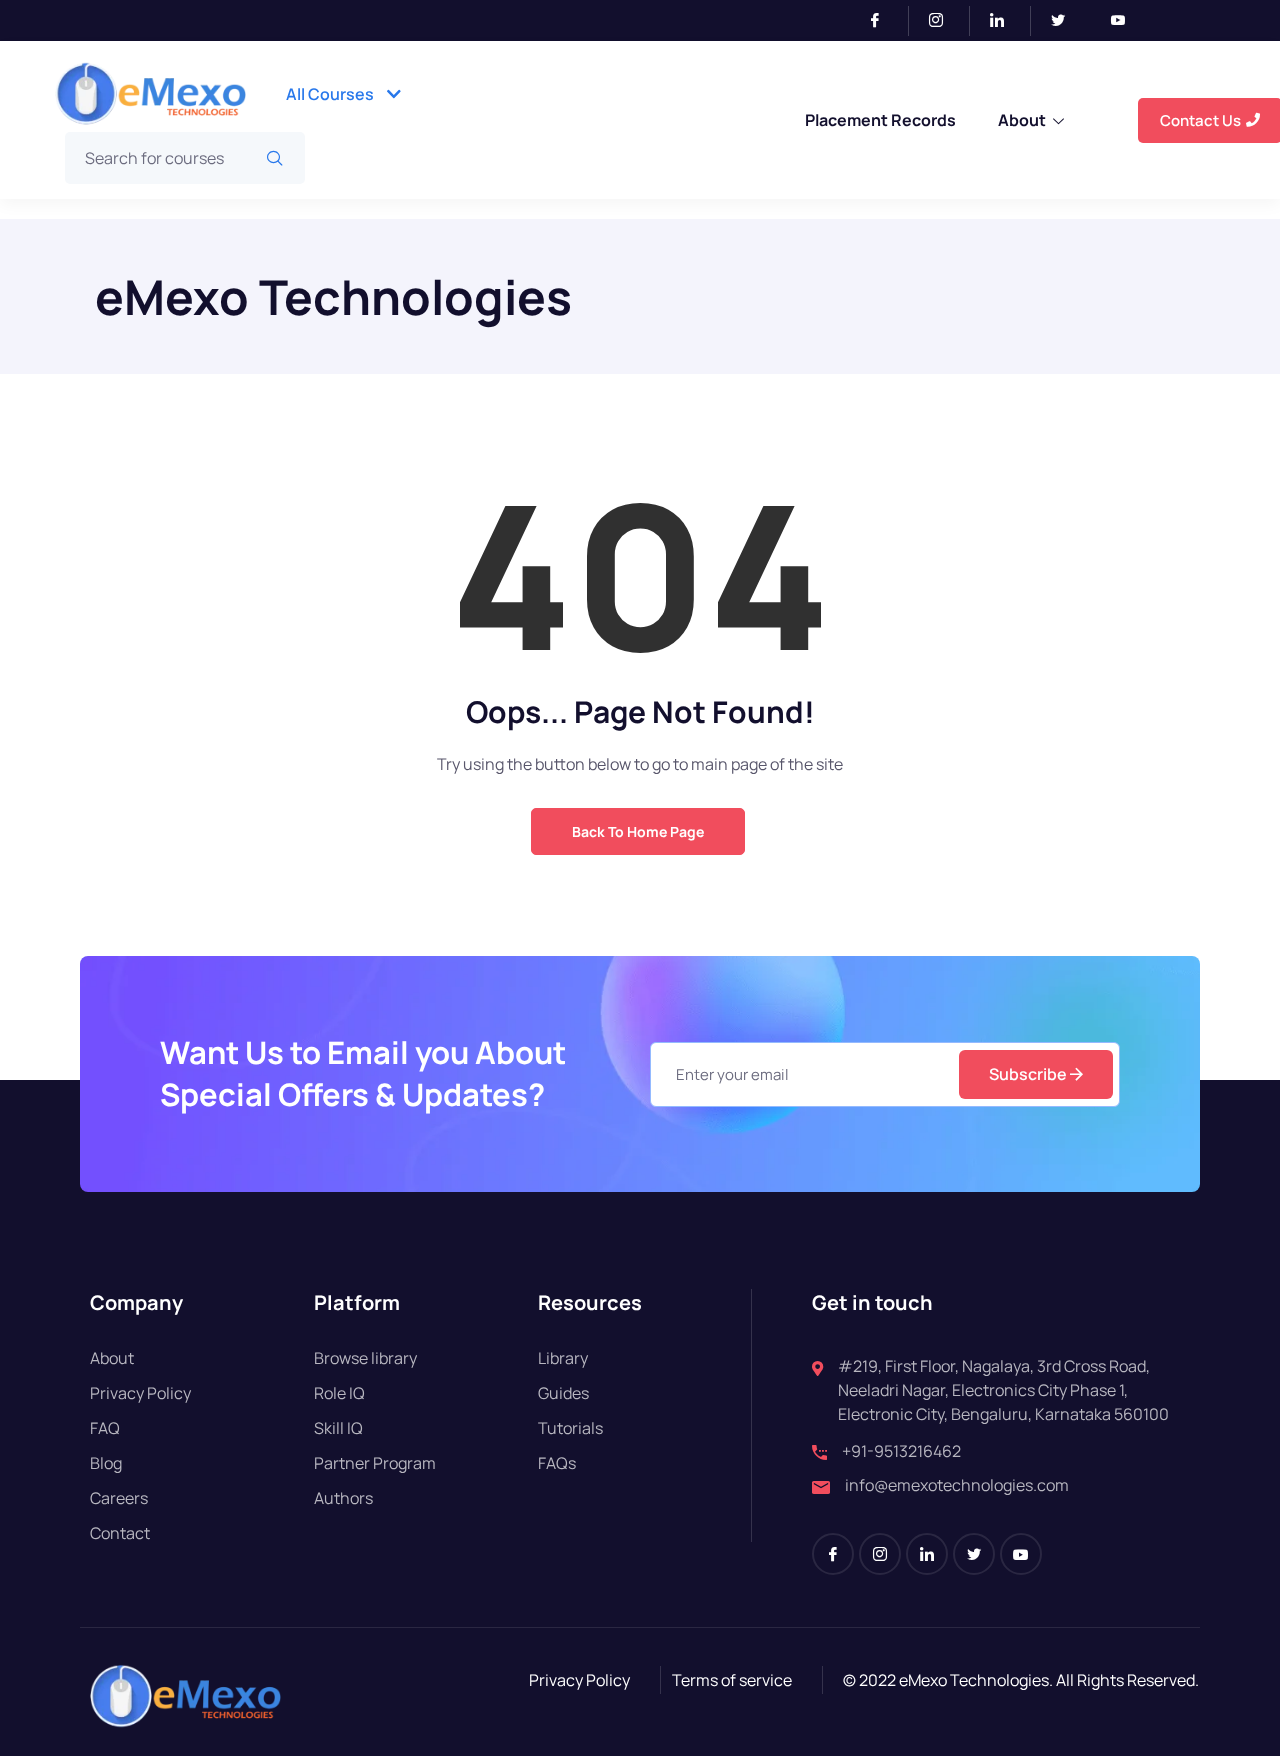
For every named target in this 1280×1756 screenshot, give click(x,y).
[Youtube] (1126, 21)
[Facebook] (883, 21)
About (1022, 120)
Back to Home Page (638, 831)
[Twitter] (1066, 21)
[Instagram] (944, 21)
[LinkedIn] (1005, 21)
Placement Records (880, 120)
